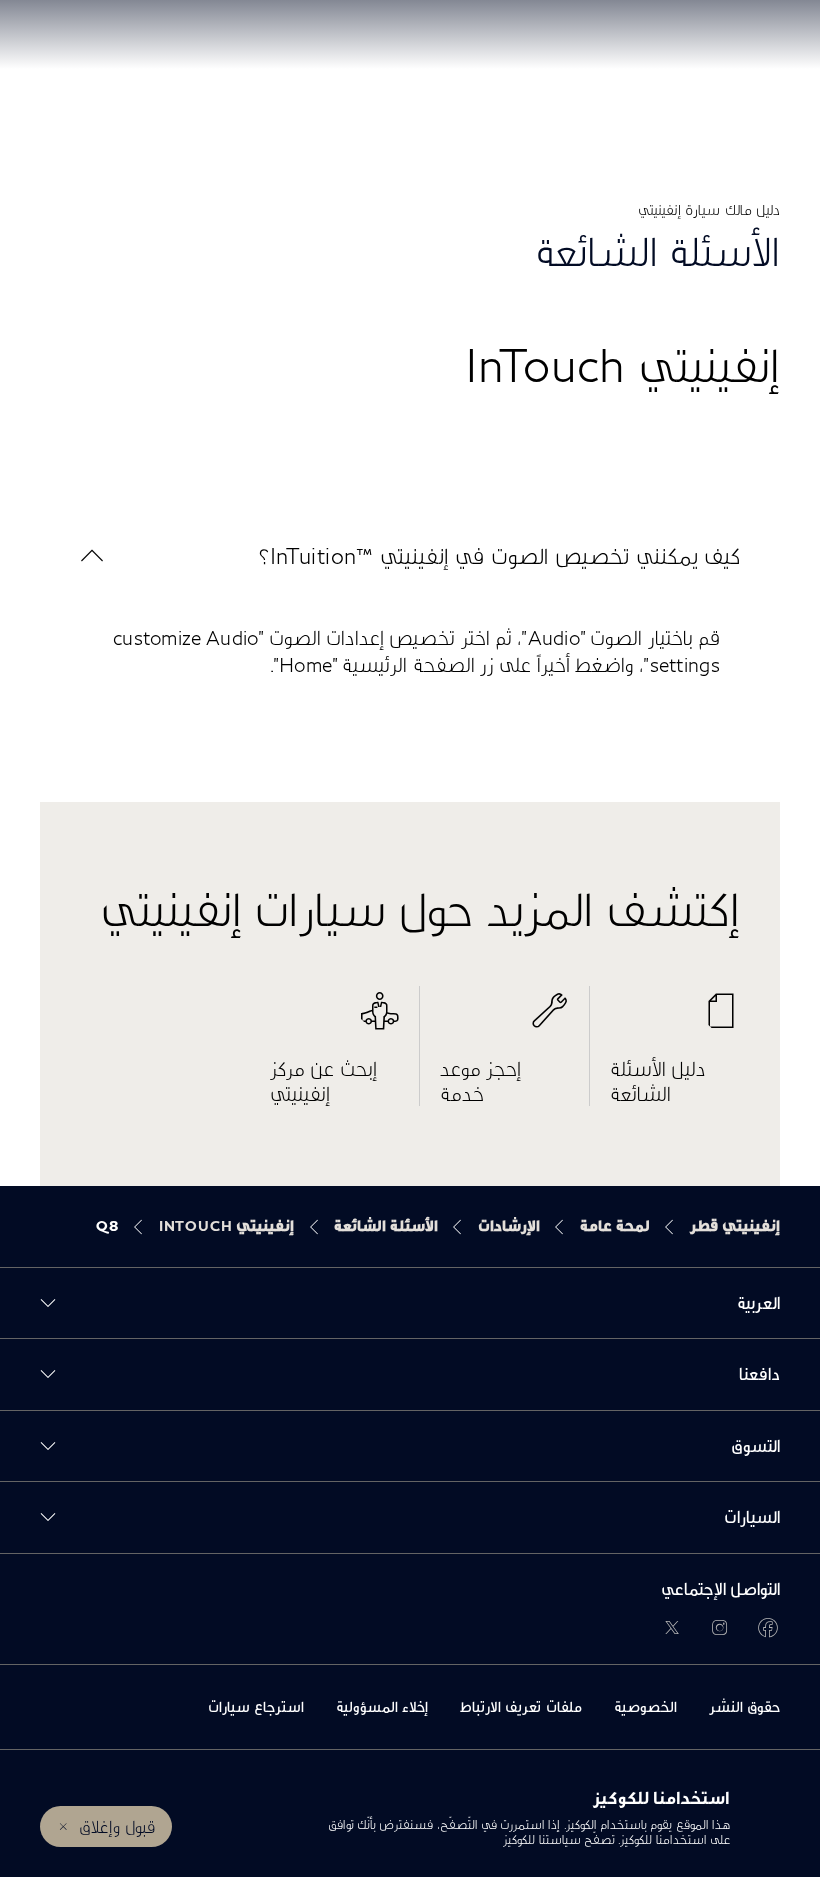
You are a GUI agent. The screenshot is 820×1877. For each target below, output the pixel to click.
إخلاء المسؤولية (382, 1706)
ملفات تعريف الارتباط (521, 1706)
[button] (410, 556)
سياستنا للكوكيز (540, 1839)
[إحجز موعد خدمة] (504, 1021)
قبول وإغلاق (116, 1826)
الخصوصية (645, 1706)
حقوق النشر (744, 1706)
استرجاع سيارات (256, 1706)
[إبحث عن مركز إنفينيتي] (334, 1021)
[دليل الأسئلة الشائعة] (675, 1021)
